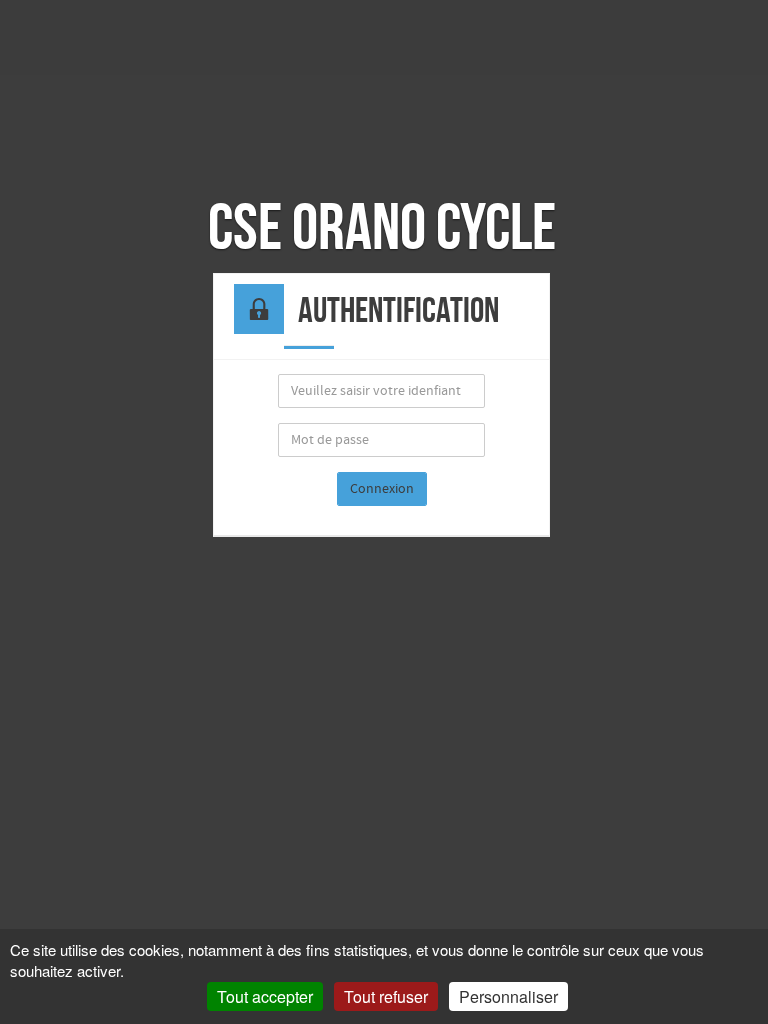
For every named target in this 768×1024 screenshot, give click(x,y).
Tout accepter (265, 996)
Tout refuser (386, 996)
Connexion (382, 489)
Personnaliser (508, 996)
